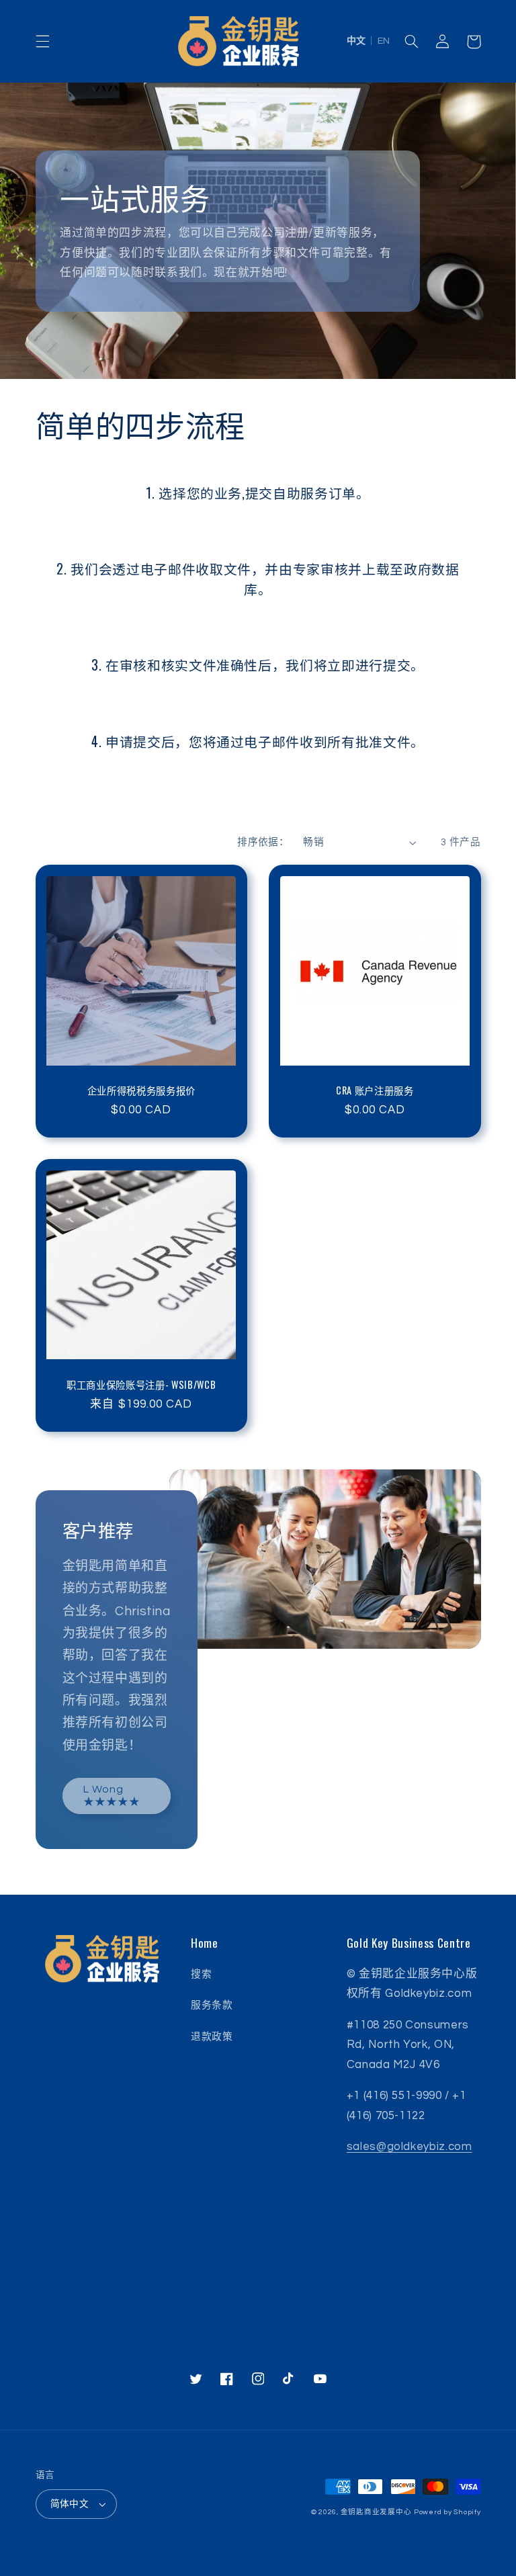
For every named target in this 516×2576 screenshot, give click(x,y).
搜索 (201, 1974)
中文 (356, 41)
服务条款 (212, 2005)
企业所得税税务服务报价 (141, 1090)
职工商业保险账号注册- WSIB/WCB (141, 1385)
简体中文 (70, 2504)
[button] (42, 42)
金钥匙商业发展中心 (376, 2512)
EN (384, 41)
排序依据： (263, 842)
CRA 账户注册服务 (375, 1090)
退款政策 (212, 2037)
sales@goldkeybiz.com (410, 2147)
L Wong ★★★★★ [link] (112, 1796)
